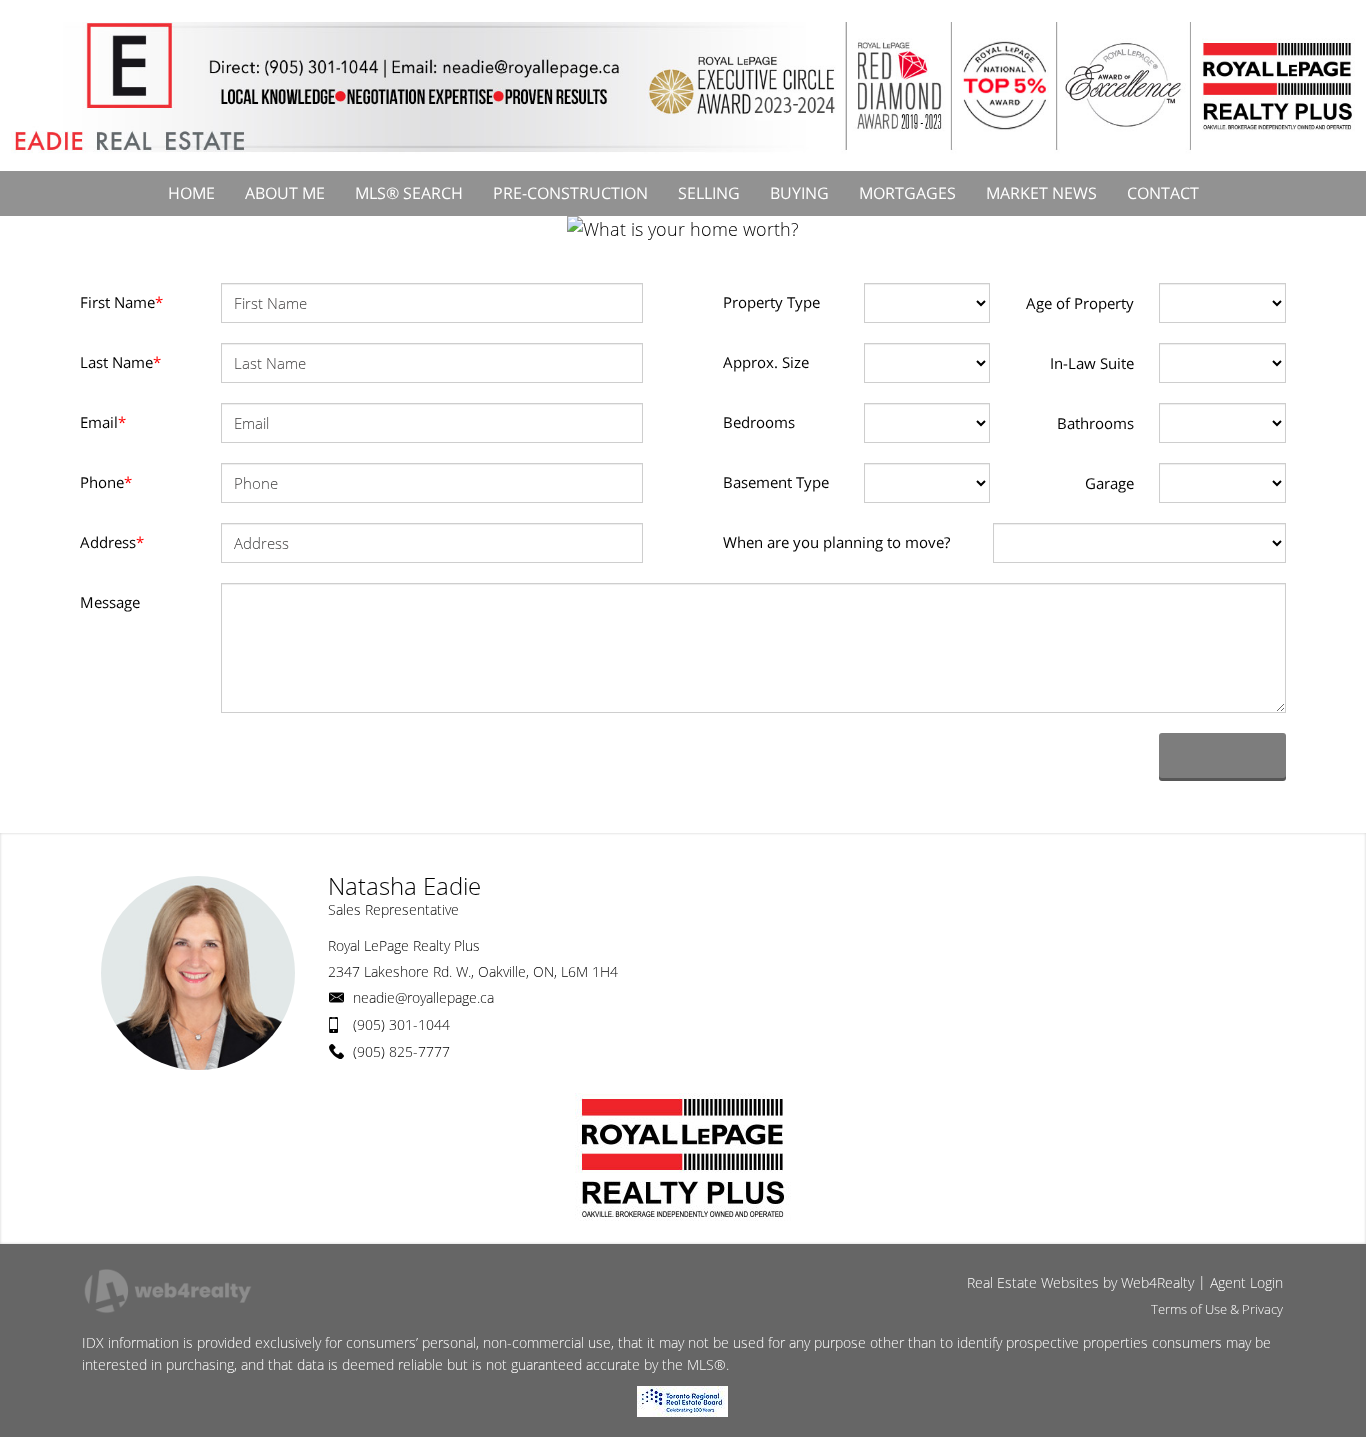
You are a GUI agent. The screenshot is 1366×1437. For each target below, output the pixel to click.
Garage (1109, 483)
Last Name (120, 362)
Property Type (771, 302)
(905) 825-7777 (401, 1051)
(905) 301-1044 (401, 1024)
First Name (121, 302)
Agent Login (1246, 1282)
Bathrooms (1095, 423)
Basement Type (776, 482)
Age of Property (1080, 303)
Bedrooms (759, 422)
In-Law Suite (1092, 363)
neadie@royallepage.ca (423, 997)
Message (110, 602)
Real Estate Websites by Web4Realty (1080, 1282)
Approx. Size (766, 362)
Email (103, 422)
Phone (106, 482)
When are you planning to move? (836, 542)
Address (112, 542)
